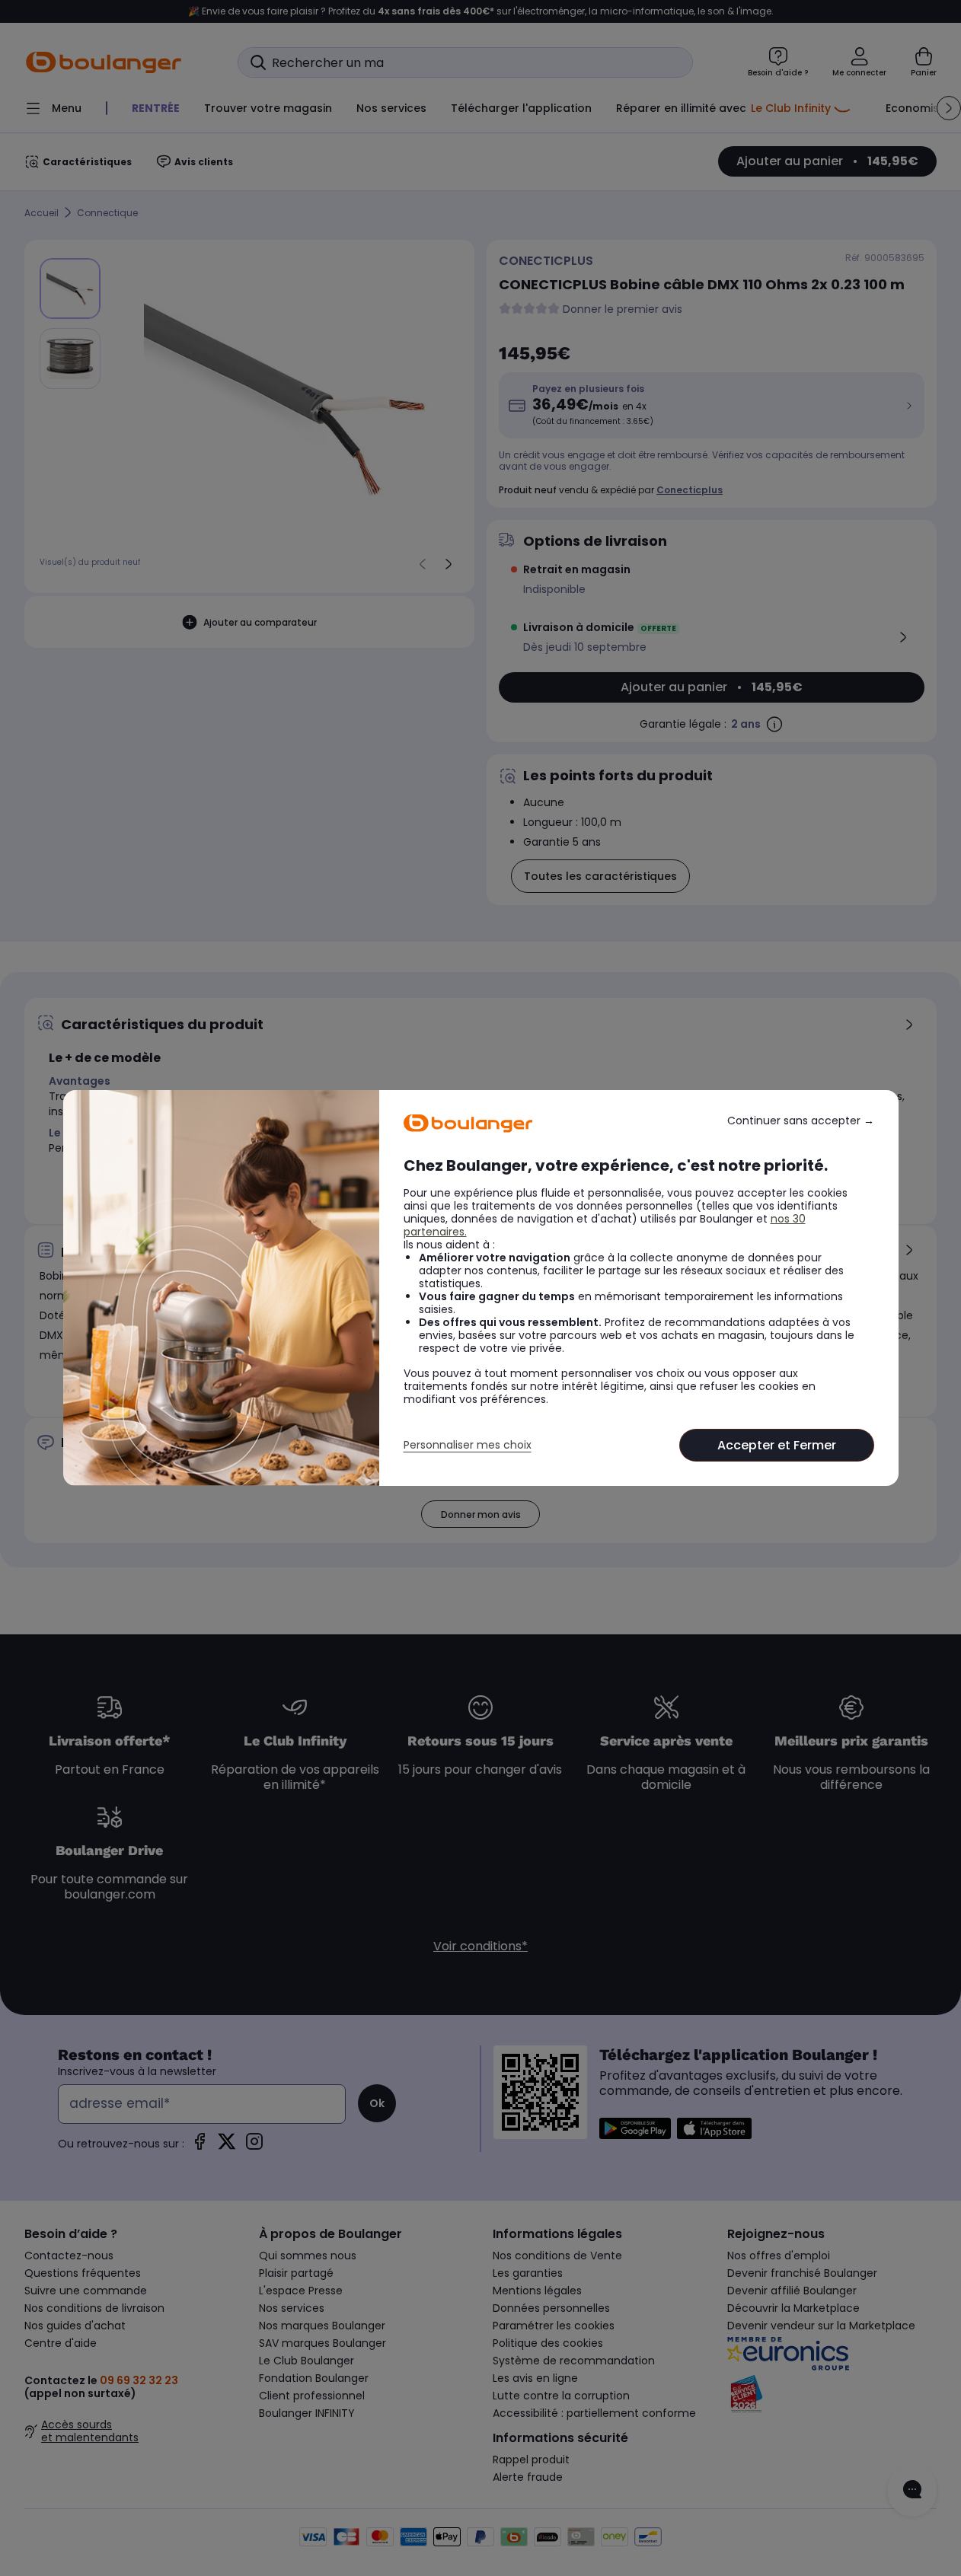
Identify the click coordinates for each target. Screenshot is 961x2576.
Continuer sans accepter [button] (801, 1121)
